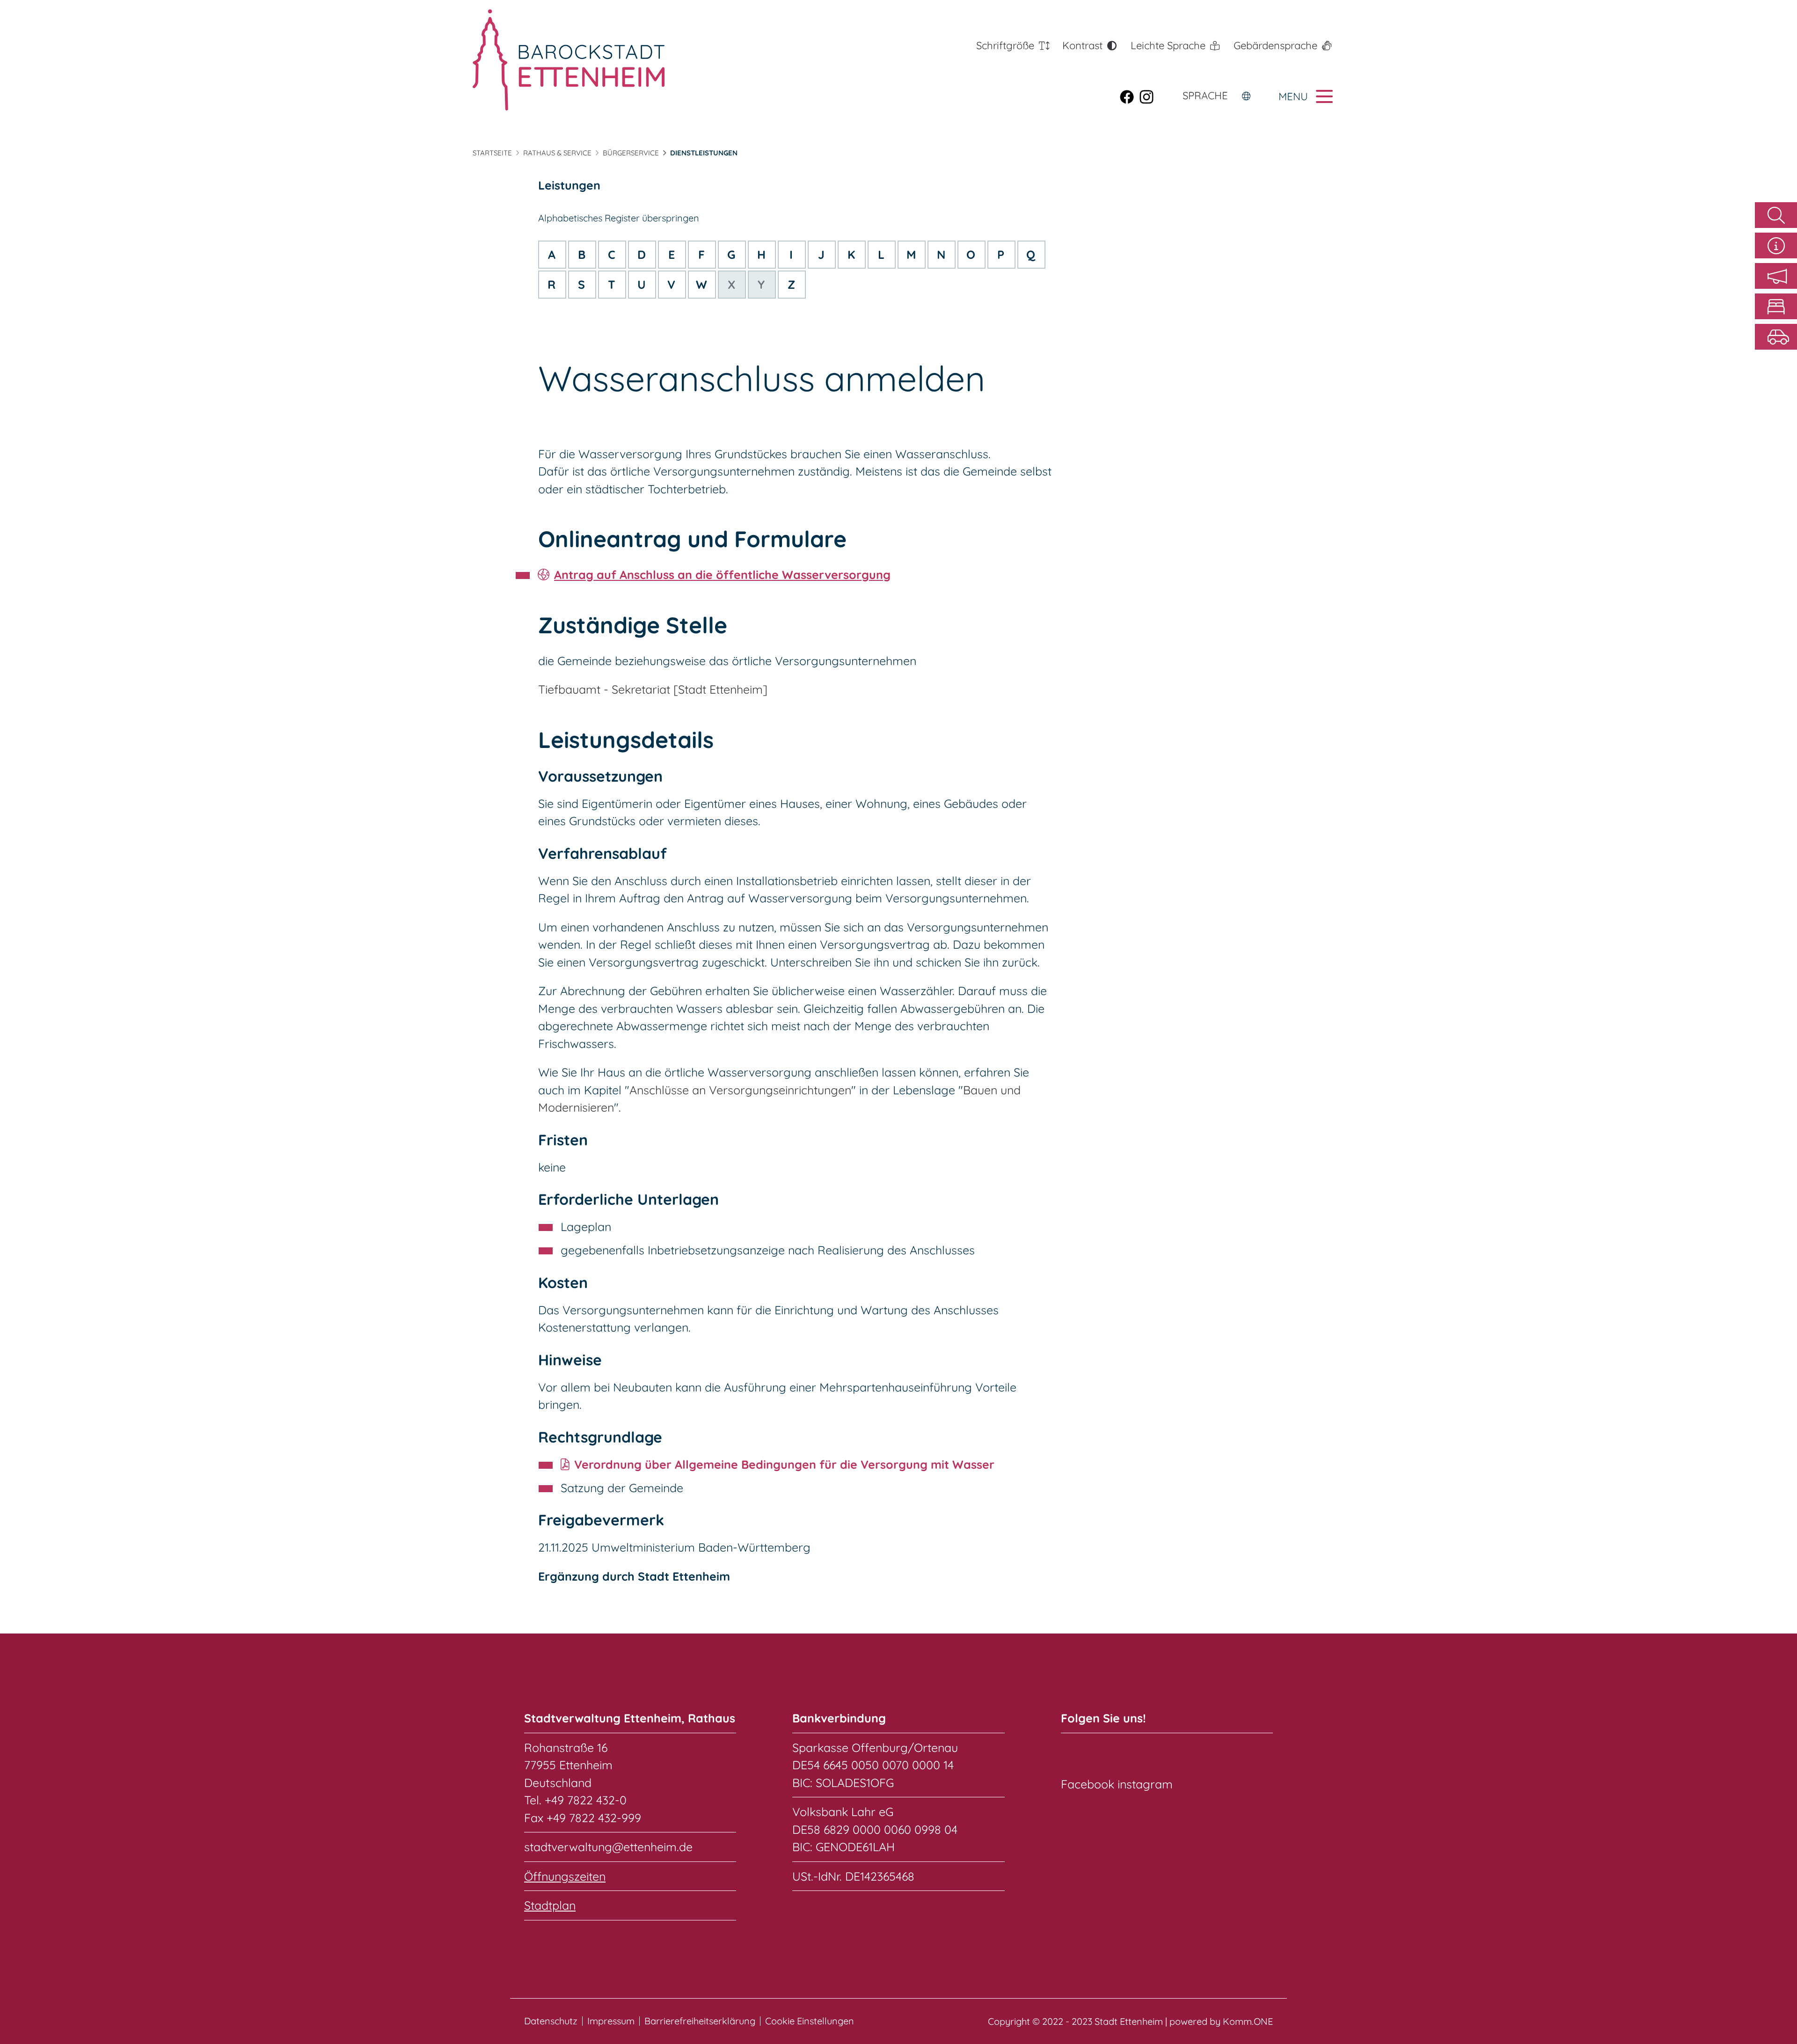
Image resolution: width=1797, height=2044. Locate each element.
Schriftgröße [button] (1005, 45)
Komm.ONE (1248, 2021)
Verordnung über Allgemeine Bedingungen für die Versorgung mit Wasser (784, 1464)
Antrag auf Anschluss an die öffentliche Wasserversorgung (722, 575)
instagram (1145, 1784)
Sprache (1205, 95)
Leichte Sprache (1168, 45)
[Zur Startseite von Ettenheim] (569, 60)
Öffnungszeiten (565, 1876)
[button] (1776, 276)
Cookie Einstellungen (810, 2021)
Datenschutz (551, 2021)
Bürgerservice (631, 153)
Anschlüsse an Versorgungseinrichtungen (740, 1090)
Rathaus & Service (557, 153)
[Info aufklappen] (1776, 245)
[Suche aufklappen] (1776, 215)
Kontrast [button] (1082, 45)
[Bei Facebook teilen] (1130, 96)
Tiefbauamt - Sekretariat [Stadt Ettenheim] (653, 689)
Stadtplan (550, 1905)
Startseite (492, 153)
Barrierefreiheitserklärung (700, 2021)
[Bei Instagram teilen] (1149, 96)
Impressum (611, 2021)
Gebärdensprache (1275, 45)
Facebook (1088, 1784)
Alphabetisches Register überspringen (619, 218)
